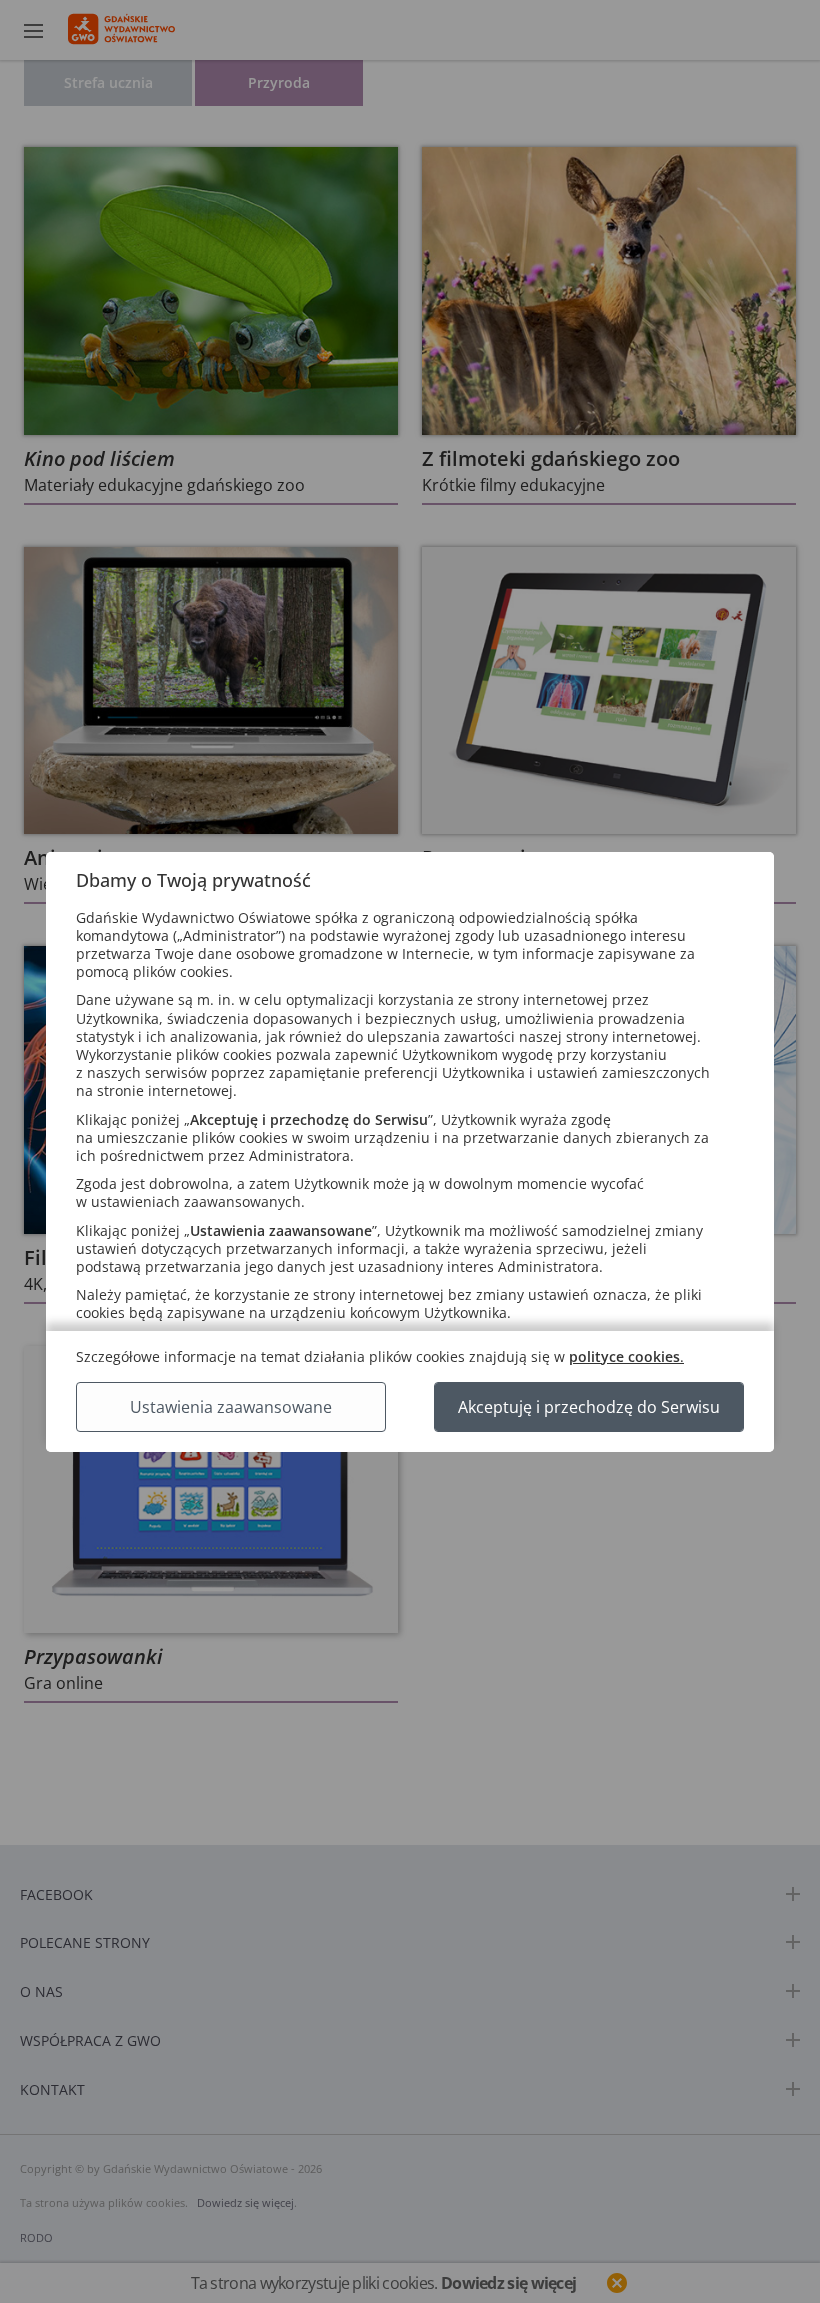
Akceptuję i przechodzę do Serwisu (589, 1407)
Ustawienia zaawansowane (231, 1407)
